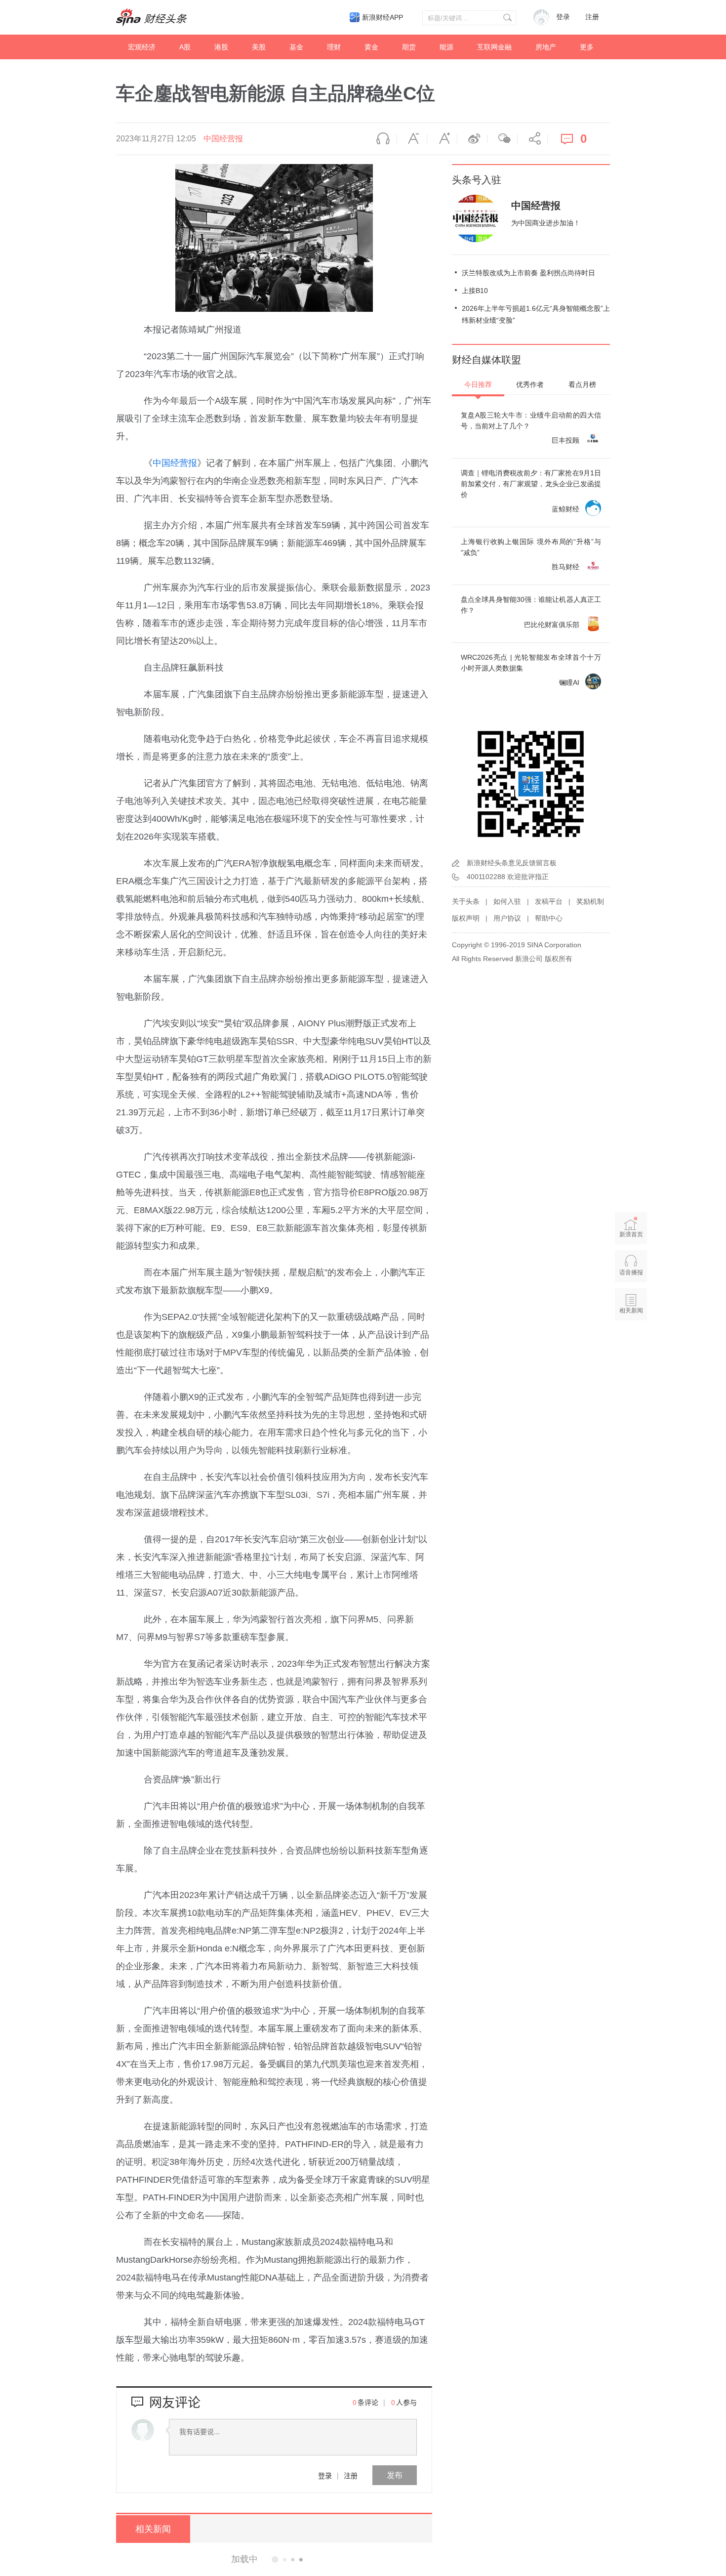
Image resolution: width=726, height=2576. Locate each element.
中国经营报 (223, 139)
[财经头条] (152, 17)
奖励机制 (590, 901)
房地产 (546, 47)
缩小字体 (412, 139)
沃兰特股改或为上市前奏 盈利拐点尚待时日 (528, 273)
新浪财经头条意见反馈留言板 (512, 863)
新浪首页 (631, 1234)
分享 (532, 139)
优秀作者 (530, 384)
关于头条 (466, 901)
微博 (472, 139)
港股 (221, 47)
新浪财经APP (383, 17)
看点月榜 (582, 384)
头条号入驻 (477, 180)
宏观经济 (142, 47)
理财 (334, 47)
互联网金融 (494, 47)
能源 (446, 47)
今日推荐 (478, 384)
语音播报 (382, 139)
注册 (592, 17)
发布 (395, 2475)
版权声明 (466, 918)
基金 (296, 47)
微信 (502, 139)
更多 (587, 47)
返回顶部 (631, 1349)
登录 (325, 2475)
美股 (259, 47)
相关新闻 (153, 2529)
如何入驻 (507, 901)
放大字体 (442, 139)
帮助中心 (549, 918)
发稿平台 (549, 901)
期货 (409, 47)
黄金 (371, 47)
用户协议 (507, 918)
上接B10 (475, 291)
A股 (185, 47)
